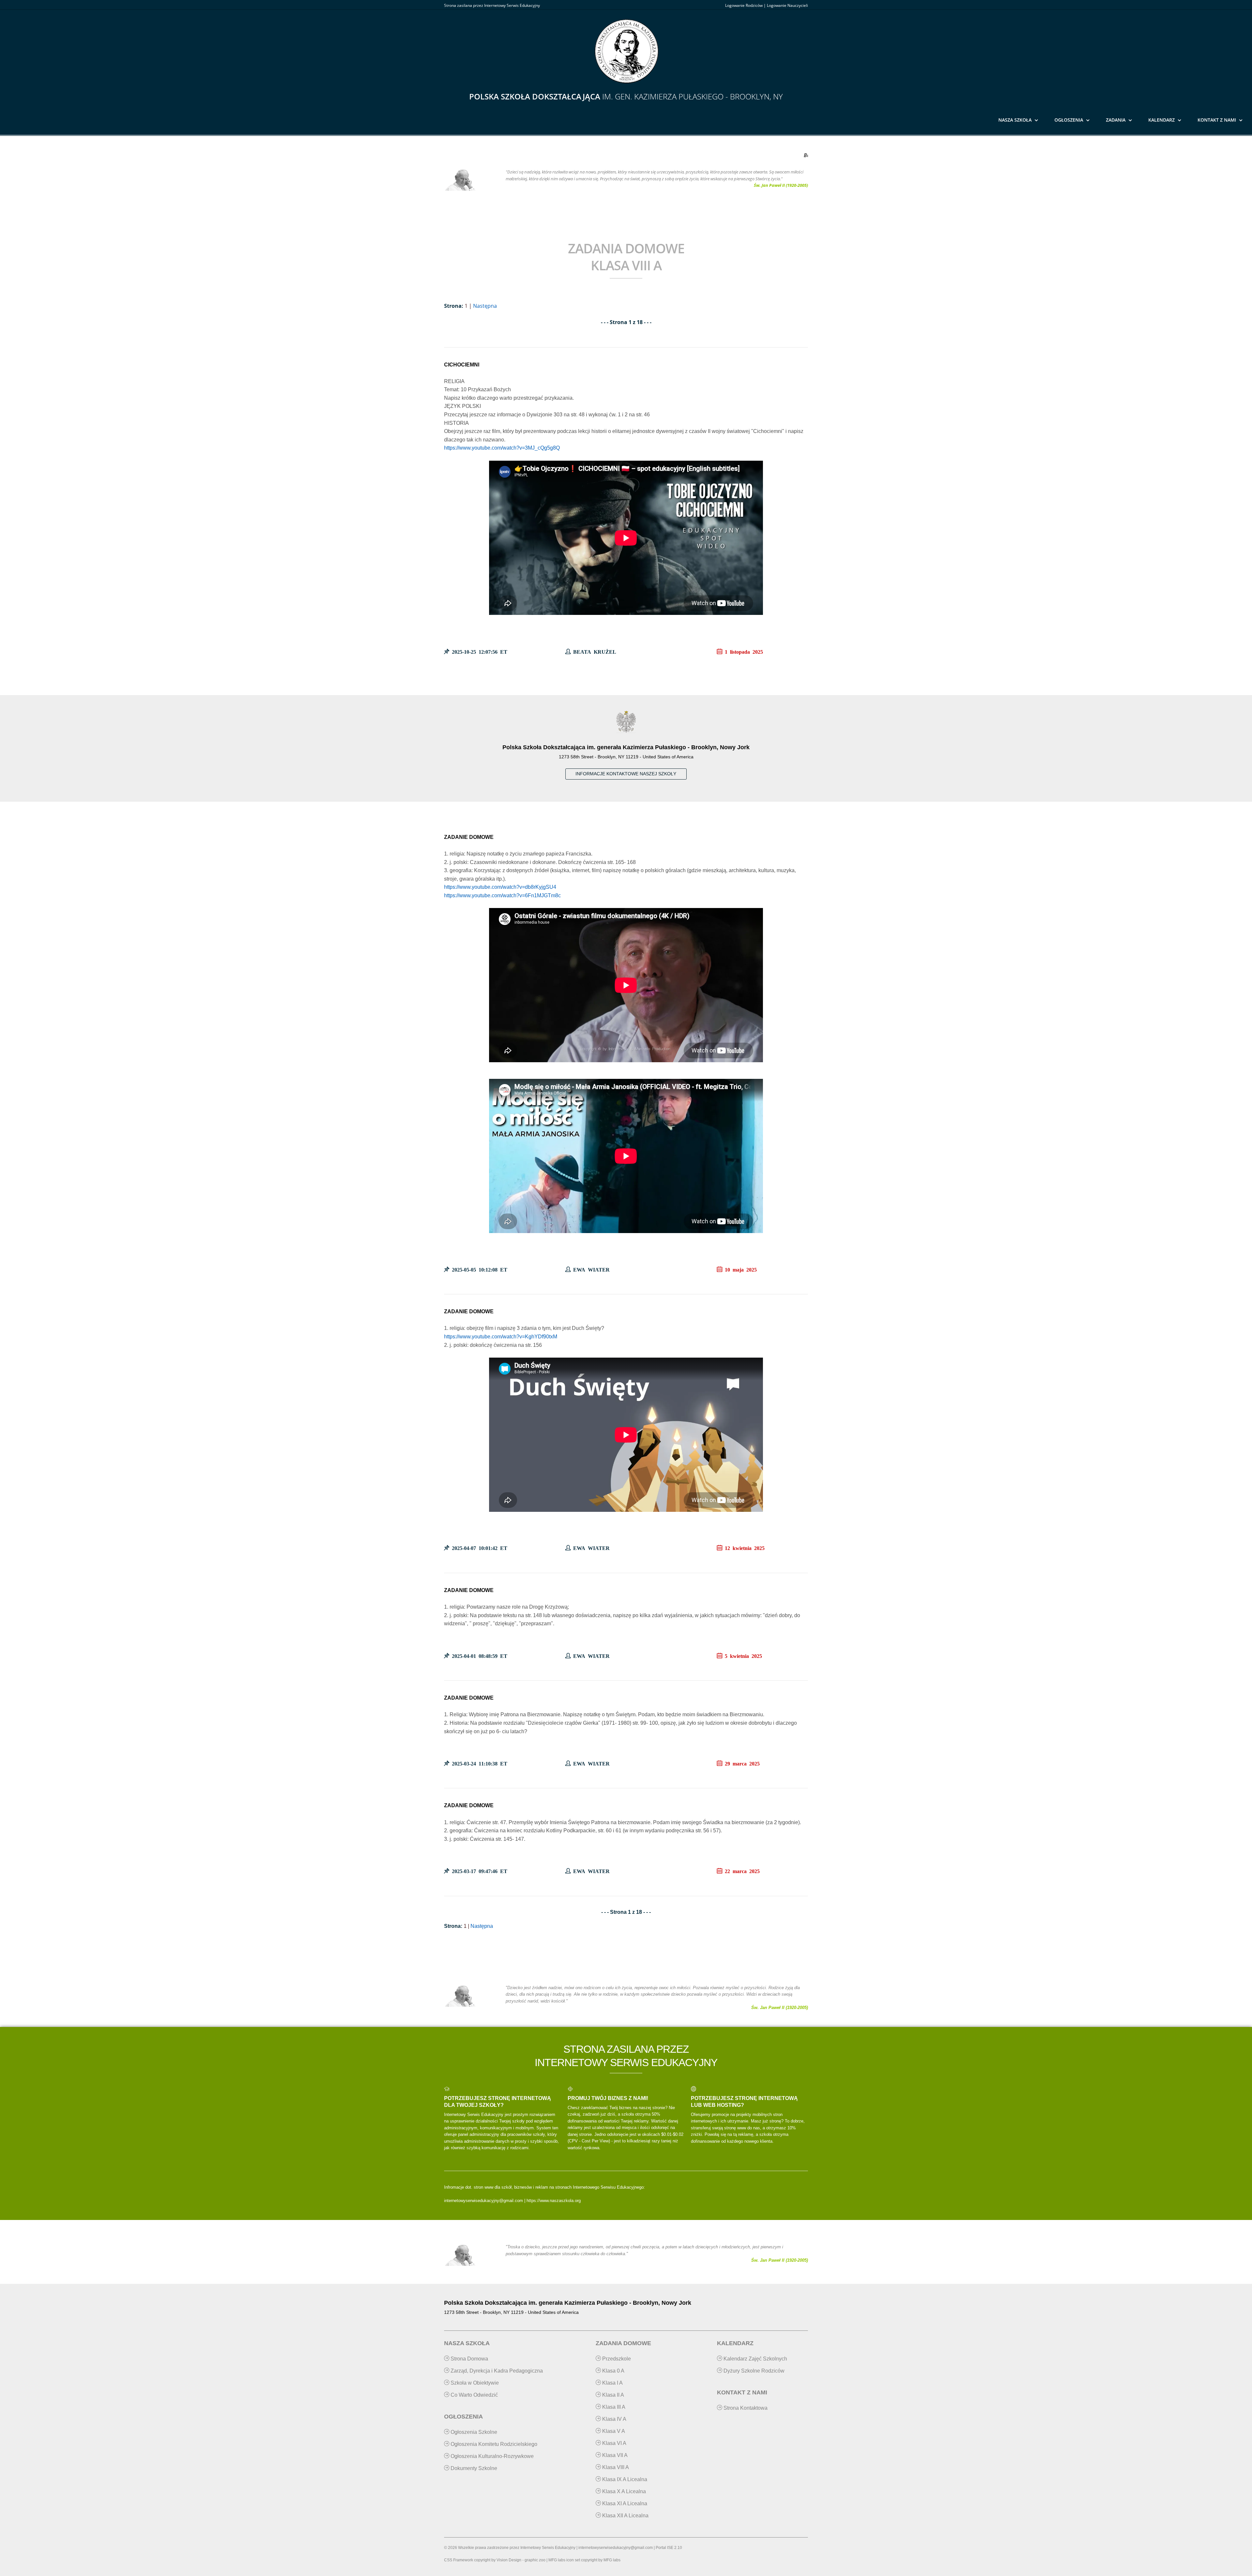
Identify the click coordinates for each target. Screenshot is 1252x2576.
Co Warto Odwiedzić (474, 2395)
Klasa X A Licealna (623, 2491)
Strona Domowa (469, 2359)
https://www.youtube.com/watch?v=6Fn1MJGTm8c (502, 895)
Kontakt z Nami (1217, 120)
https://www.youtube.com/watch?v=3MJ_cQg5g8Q (502, 448)
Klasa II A (612, 2395)
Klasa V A (613, 2431)
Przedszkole (616, 2359)
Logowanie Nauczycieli (787, 5)
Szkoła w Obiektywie (474, 2383)
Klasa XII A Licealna (625, 2516)
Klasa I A (612, 2383)
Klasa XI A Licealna (624, 2503)
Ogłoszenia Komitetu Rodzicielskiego (493, 2444)
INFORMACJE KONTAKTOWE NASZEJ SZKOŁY (626, 774)
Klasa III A (613, 2407)
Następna (485, 306)
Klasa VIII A (615, 2467)
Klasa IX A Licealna (624, 2479)
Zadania (1116, 120)
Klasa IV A (614, 2419)
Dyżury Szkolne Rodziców (753, 2371)
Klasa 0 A (613, 2371)
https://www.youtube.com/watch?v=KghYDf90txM (501, 1337)
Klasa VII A (614, 2455)
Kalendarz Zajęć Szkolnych (755, 2359)
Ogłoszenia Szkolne (473, 2432)
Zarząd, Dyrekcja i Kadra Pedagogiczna (496, 2371)
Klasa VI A (614, 2443)
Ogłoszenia (1069, 120)
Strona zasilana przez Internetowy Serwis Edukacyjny (492, 5)
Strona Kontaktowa (745, 2408)
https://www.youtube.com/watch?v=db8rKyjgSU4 (500, 887)
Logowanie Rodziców (744, 5)
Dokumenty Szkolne (473, 2468)
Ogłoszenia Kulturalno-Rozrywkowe (492, 2456)
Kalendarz (1162, 120)
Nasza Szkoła (1015, 120)
